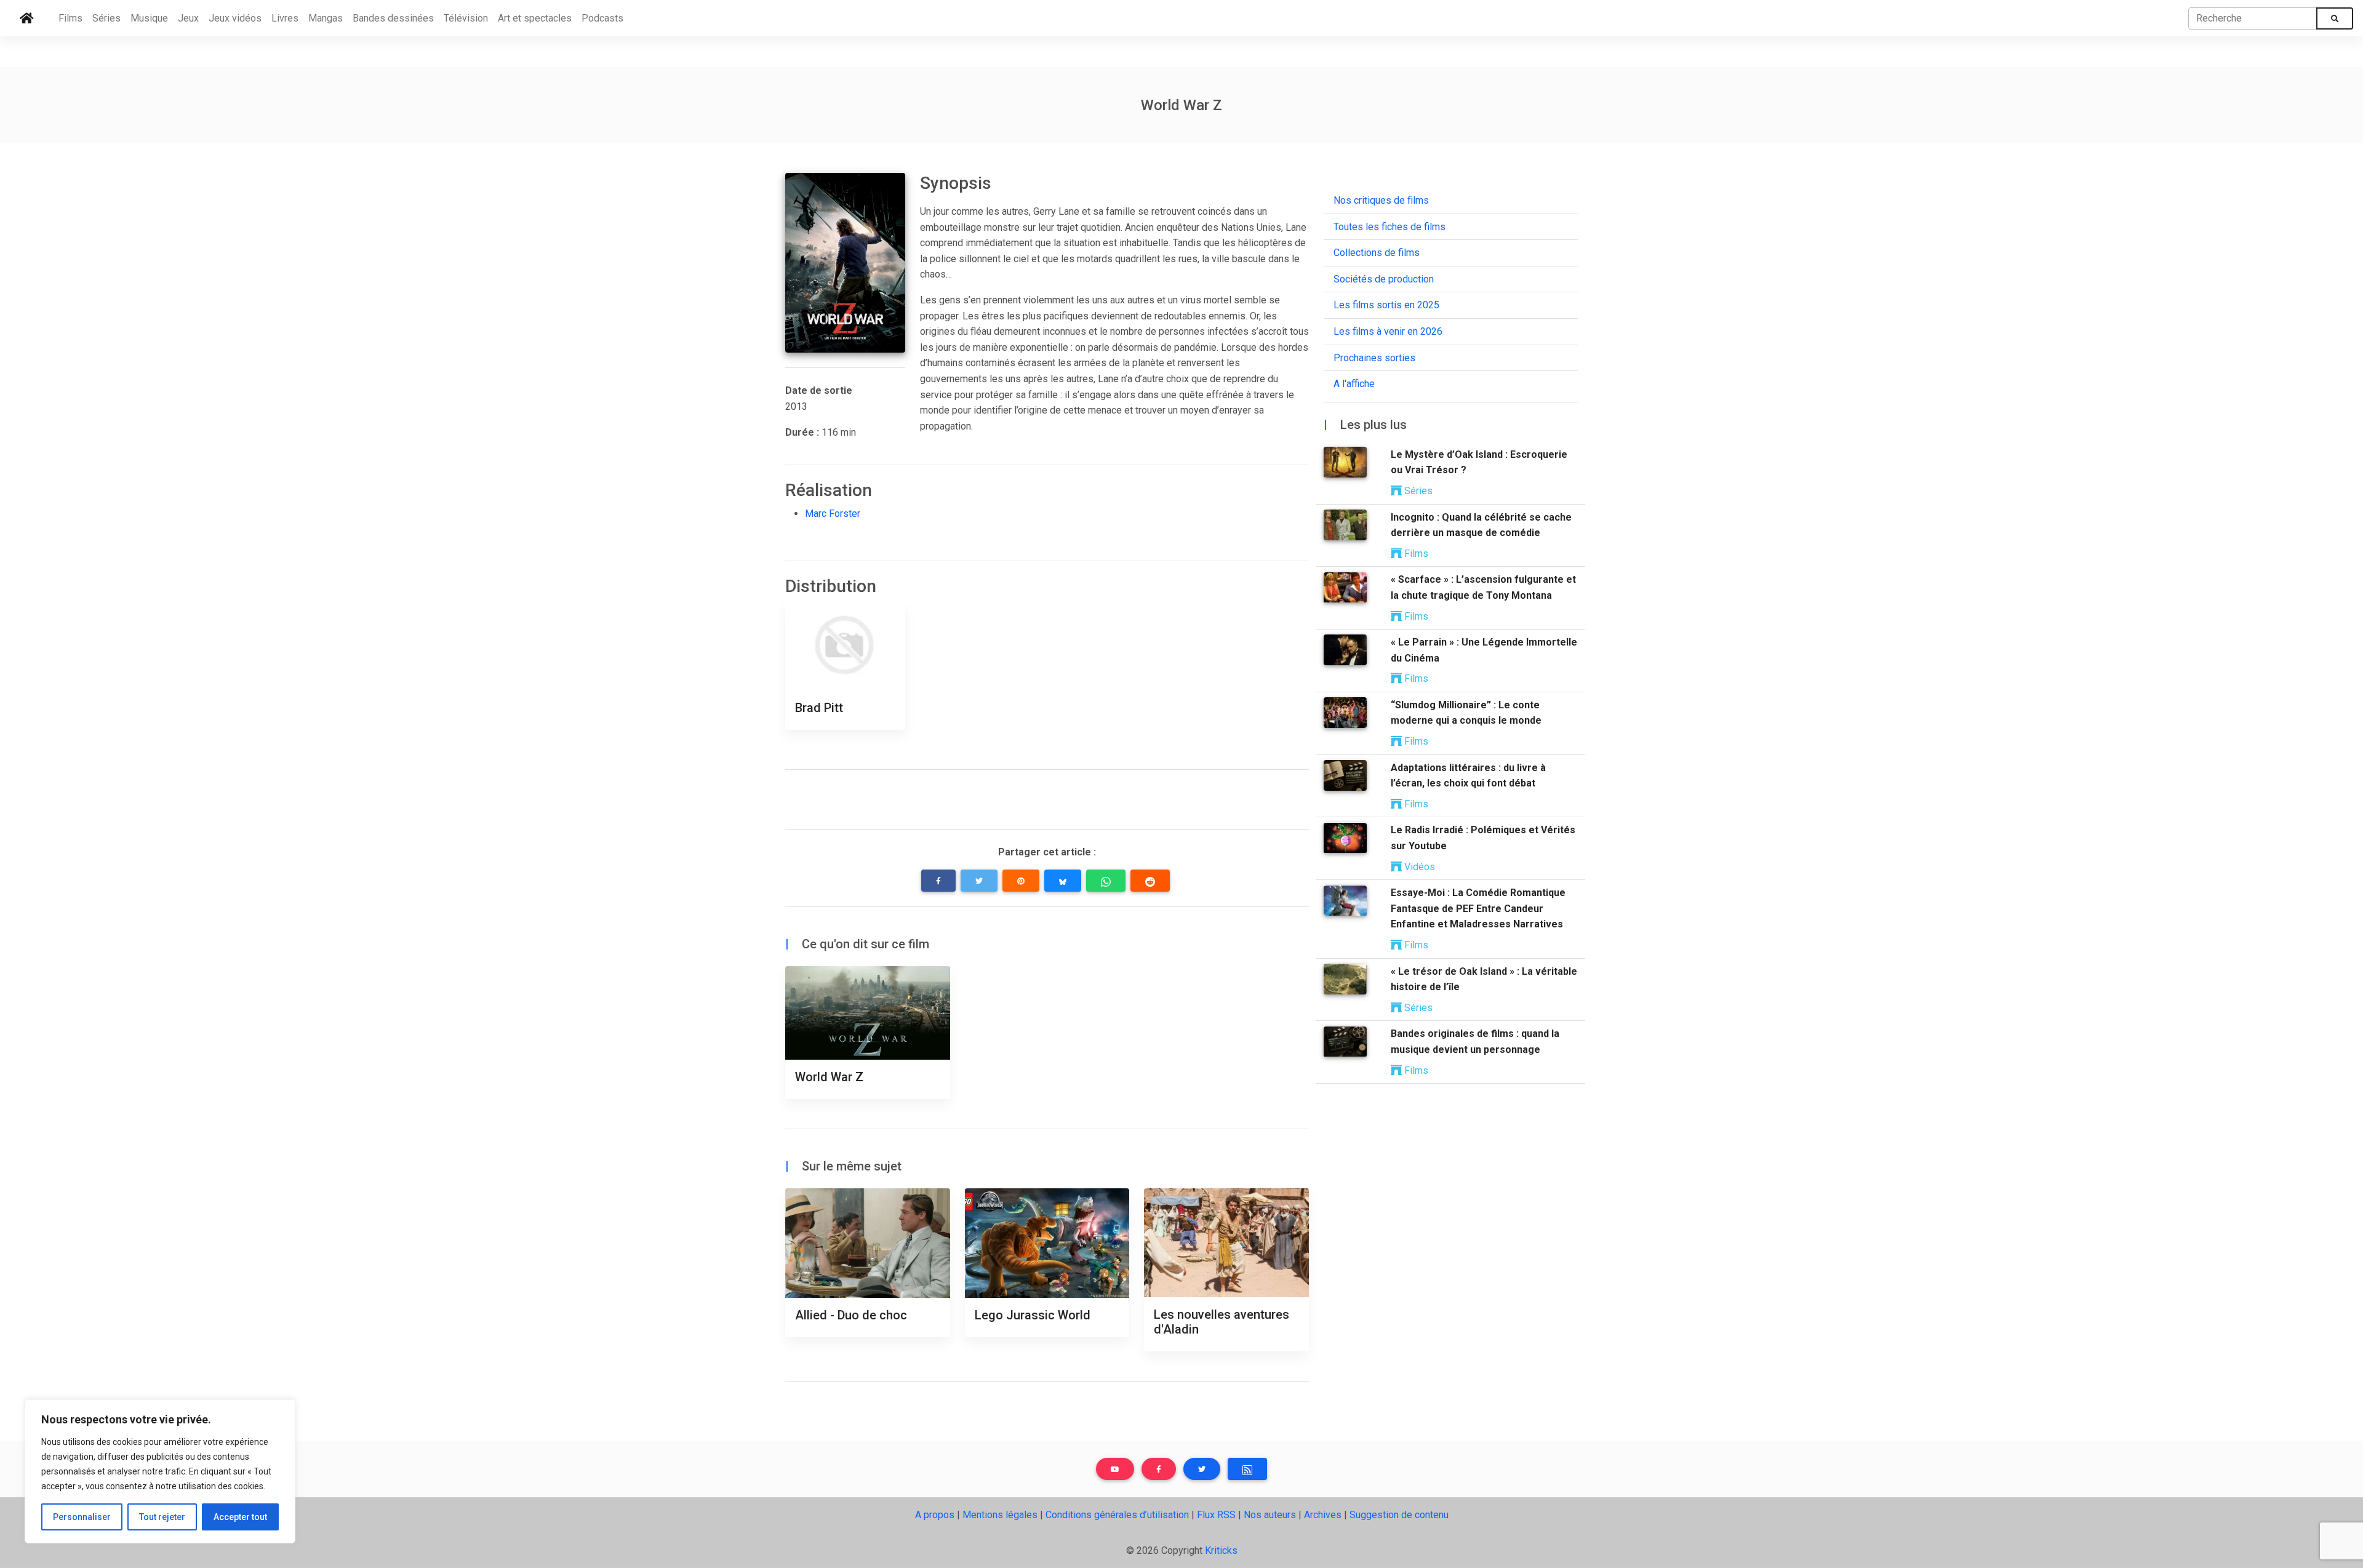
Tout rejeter (162, 1517)
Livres (285, 18)
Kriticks (1221, 1550)
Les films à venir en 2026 (1388, 331)
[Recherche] (2335, 18)
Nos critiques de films (1381, 200)
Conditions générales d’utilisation (1117, 1515)
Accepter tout (240, 1517)
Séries (106, 18)
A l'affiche (1354, 384)
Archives (1323, 1515)
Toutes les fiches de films (1389, 227)
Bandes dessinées (393, 18)
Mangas (326, 18)
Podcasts (602, 18)
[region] (160, 1471)
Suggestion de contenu (1399, 1515)
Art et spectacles (535, 18)
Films (70, 18)
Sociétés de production (1384, 279)
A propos (935, 1515)
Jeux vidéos (235, 18)
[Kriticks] (27, 18)
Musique (149, 18)
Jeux (188, 18)
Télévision (466, 18)
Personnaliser (82, 1517)
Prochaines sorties (1374, 358)
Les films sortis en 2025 (1386, 306)
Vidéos (1418, 867)
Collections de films (1377, 253)
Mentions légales (1000, 1515)
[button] (938, 881)
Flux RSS (1216, 1515)
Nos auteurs (1270, 1515)
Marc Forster (833, 514)
